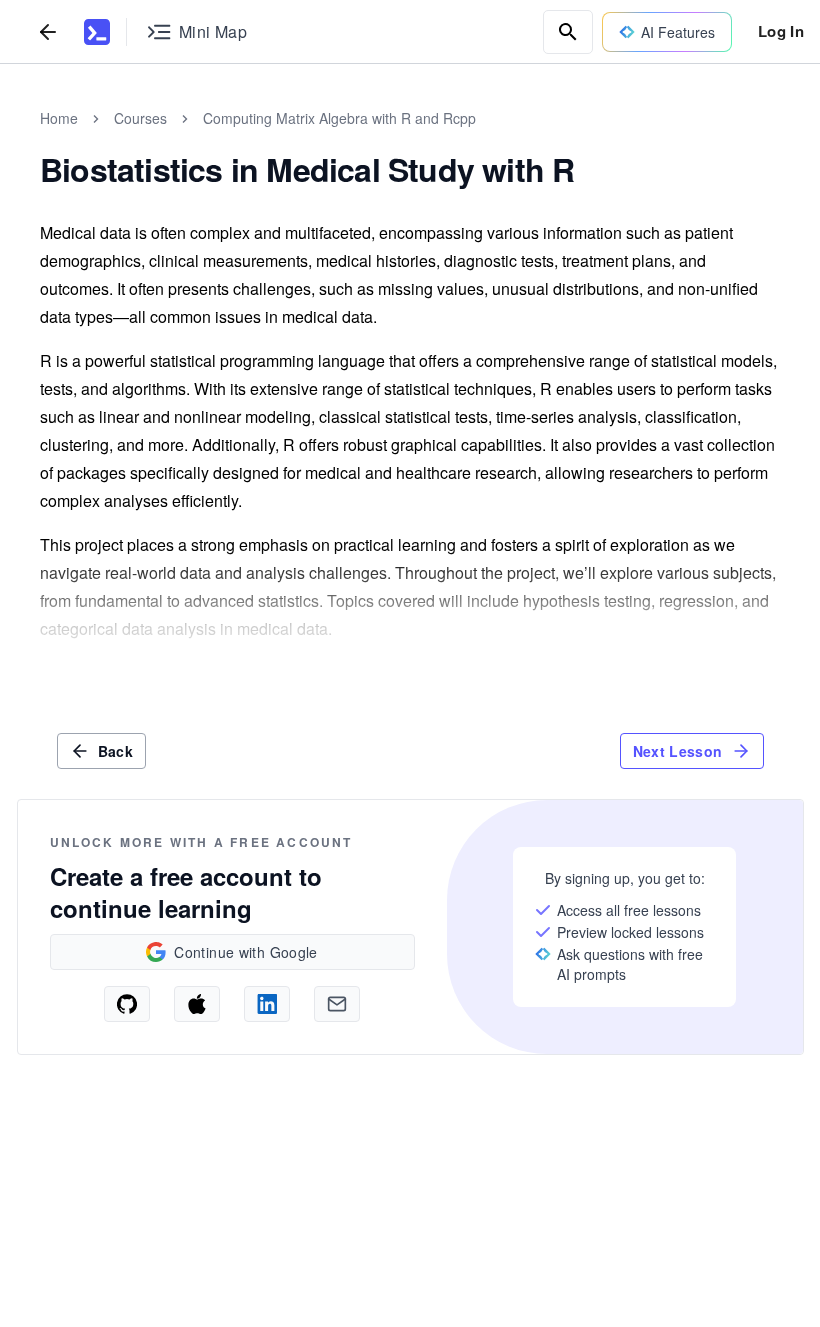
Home (59, 118)
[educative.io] (97, 32)
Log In (781, 31)
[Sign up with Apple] (197, 1004)
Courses (140, 118)
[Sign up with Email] (337, 1004)
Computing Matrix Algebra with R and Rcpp (339, 118)
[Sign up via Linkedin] (267, 1004)
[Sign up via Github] (127, 1004)
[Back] (48, 31)
